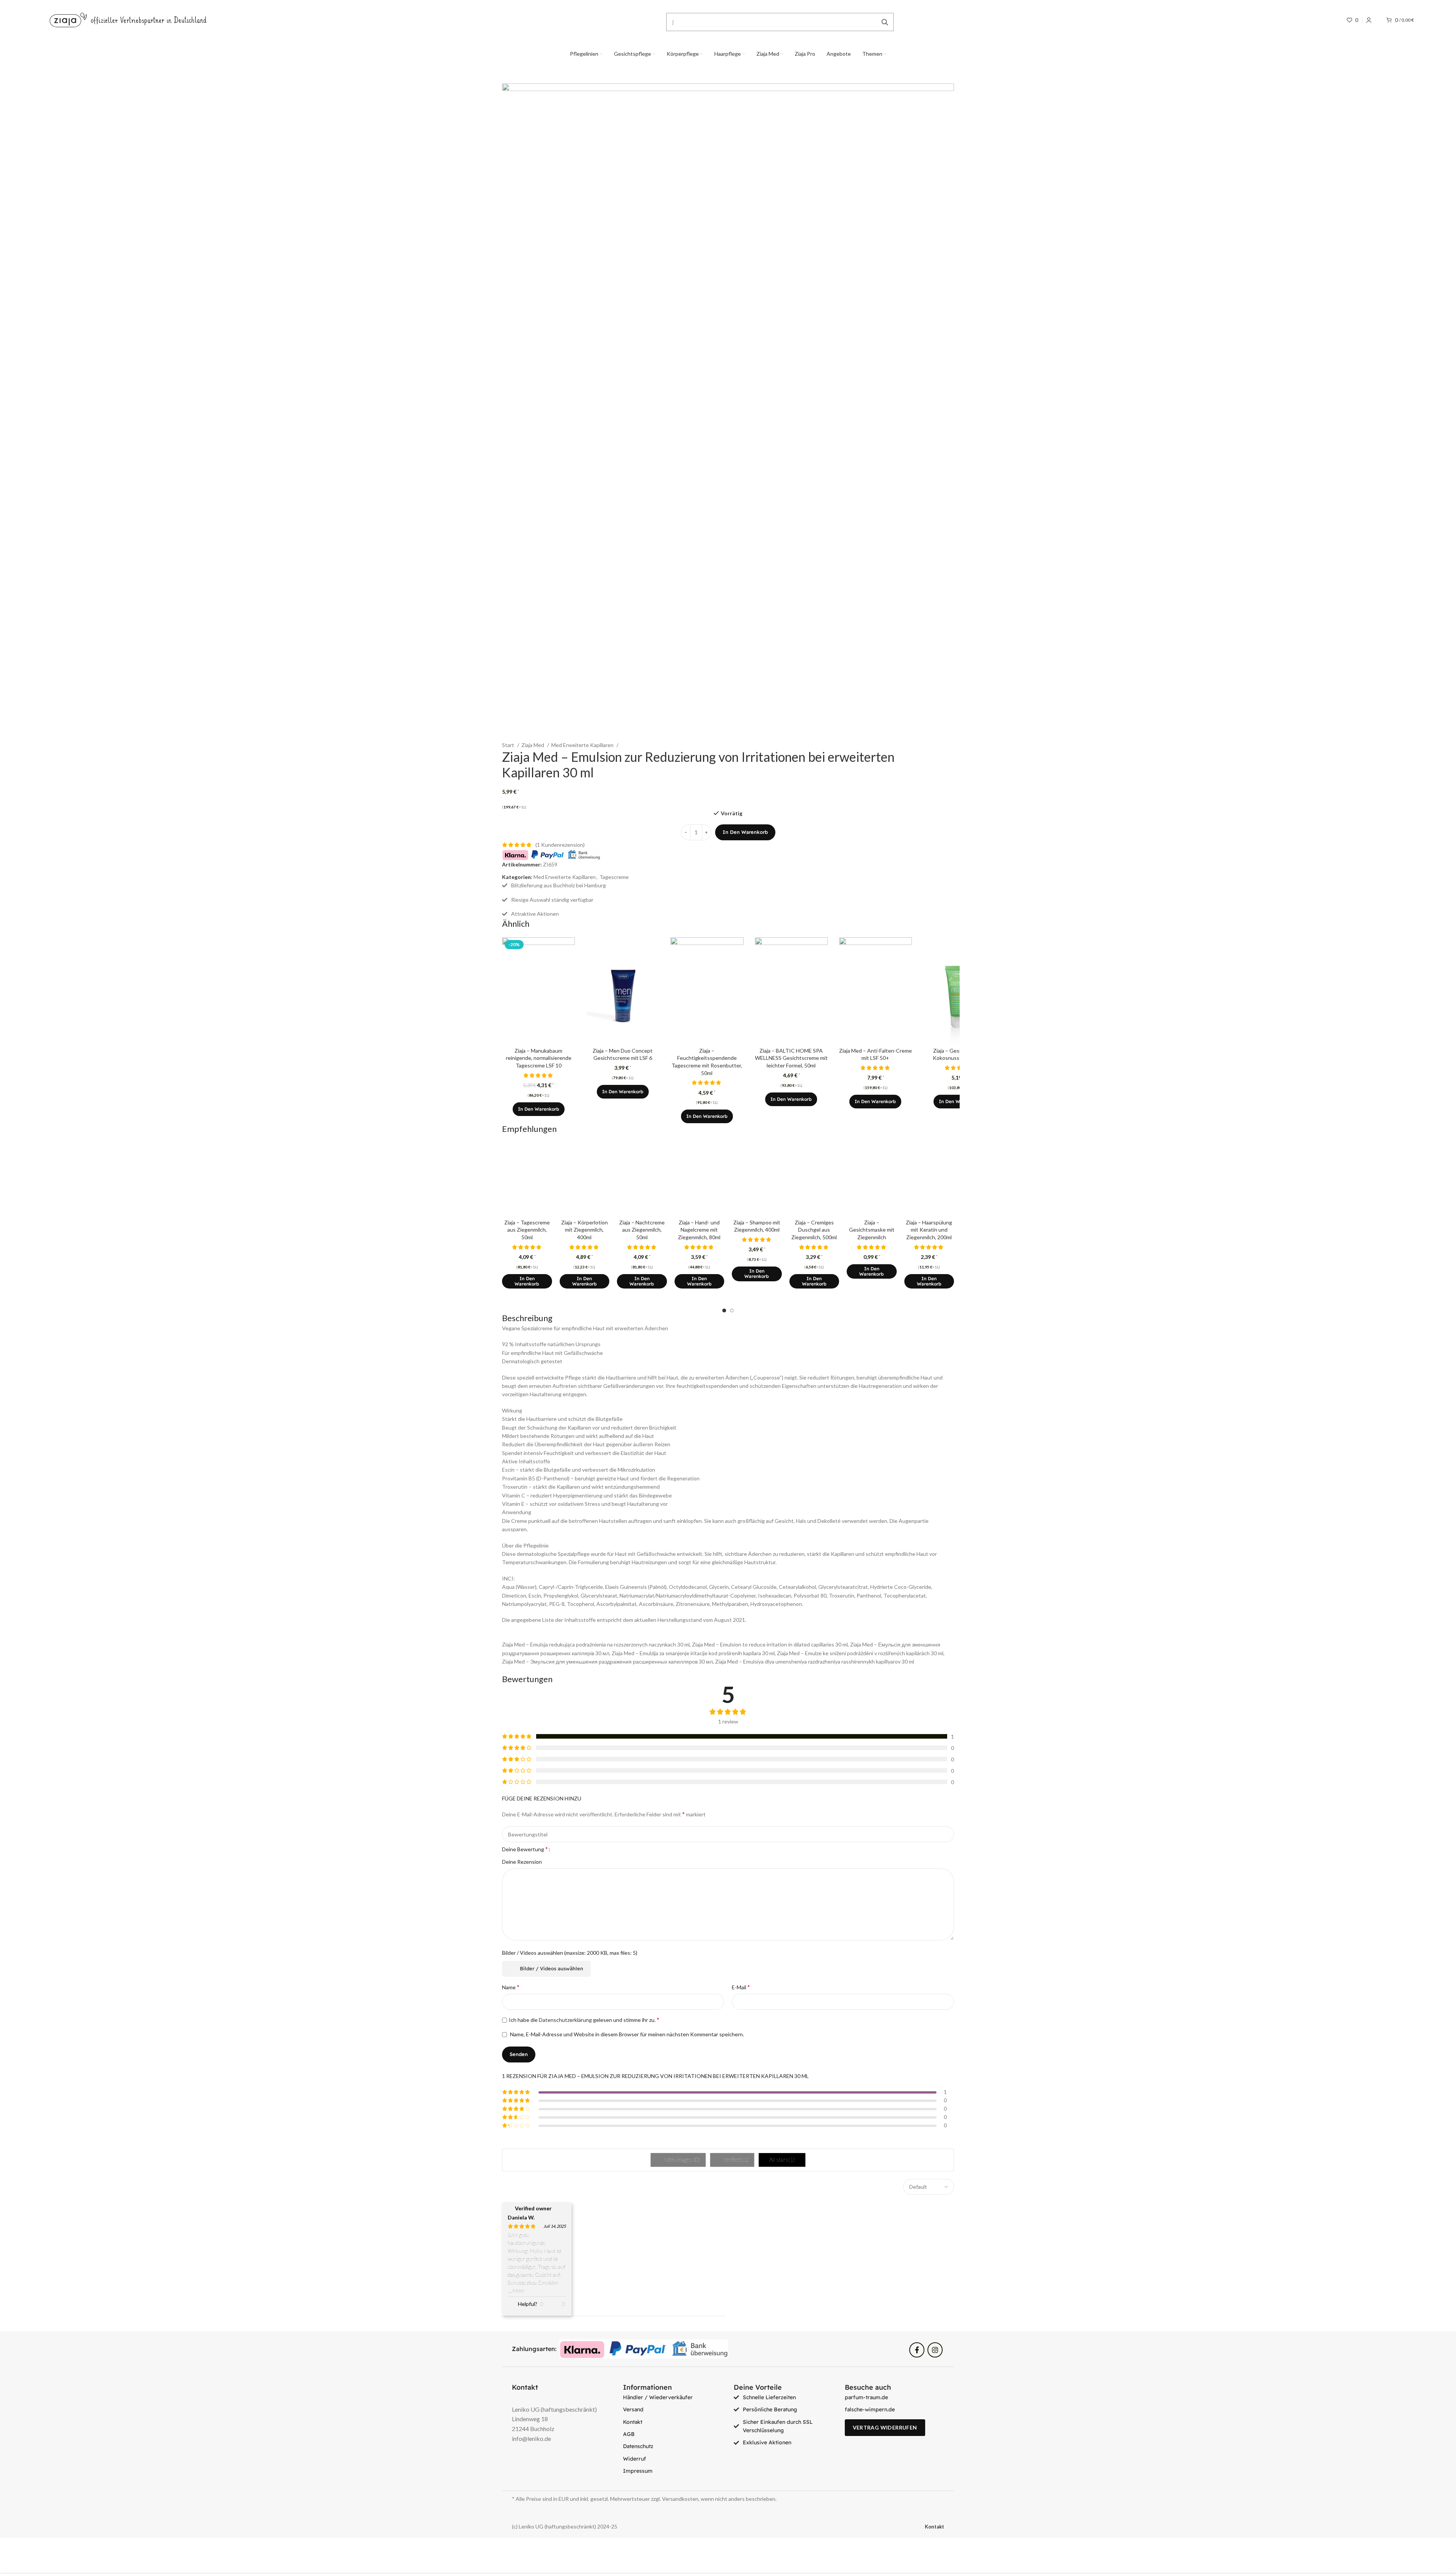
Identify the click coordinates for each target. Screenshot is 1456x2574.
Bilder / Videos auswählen (551, 1968)
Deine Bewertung (525, 1849)
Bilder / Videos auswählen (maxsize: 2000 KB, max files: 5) (570, 1953)
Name (511, 1987)
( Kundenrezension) (560, 845)
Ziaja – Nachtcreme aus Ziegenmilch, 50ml (642, 1230)
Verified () (735, 2160)
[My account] (1369, 20)
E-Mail (741, 1987)
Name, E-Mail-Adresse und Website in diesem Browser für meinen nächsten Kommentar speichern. (627, 2034)
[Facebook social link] (917, 2350)
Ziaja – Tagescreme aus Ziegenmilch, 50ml (527, 1230)
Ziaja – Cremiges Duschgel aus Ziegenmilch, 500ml (814, 1230)
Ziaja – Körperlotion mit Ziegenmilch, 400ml (584, 1230)
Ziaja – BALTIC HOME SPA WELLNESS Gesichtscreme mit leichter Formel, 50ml (791, 1058)
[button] (539, 1109)
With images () (681, 2160)
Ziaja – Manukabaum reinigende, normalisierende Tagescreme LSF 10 (539, 1058)
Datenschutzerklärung (565, 2020)
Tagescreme (614, 877)
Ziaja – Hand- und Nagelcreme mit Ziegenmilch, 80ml (699, 1230)
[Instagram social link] (935, 2350)
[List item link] (673, 2397)
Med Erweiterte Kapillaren (583, 745)
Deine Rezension (522, 1862)
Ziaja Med (533, 745)
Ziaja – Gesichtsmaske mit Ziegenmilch (872, 1230)
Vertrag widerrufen (885, 2427)
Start (509, 745)
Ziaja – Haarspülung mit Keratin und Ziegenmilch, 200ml (929, 1230)
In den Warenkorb (745, 832)
